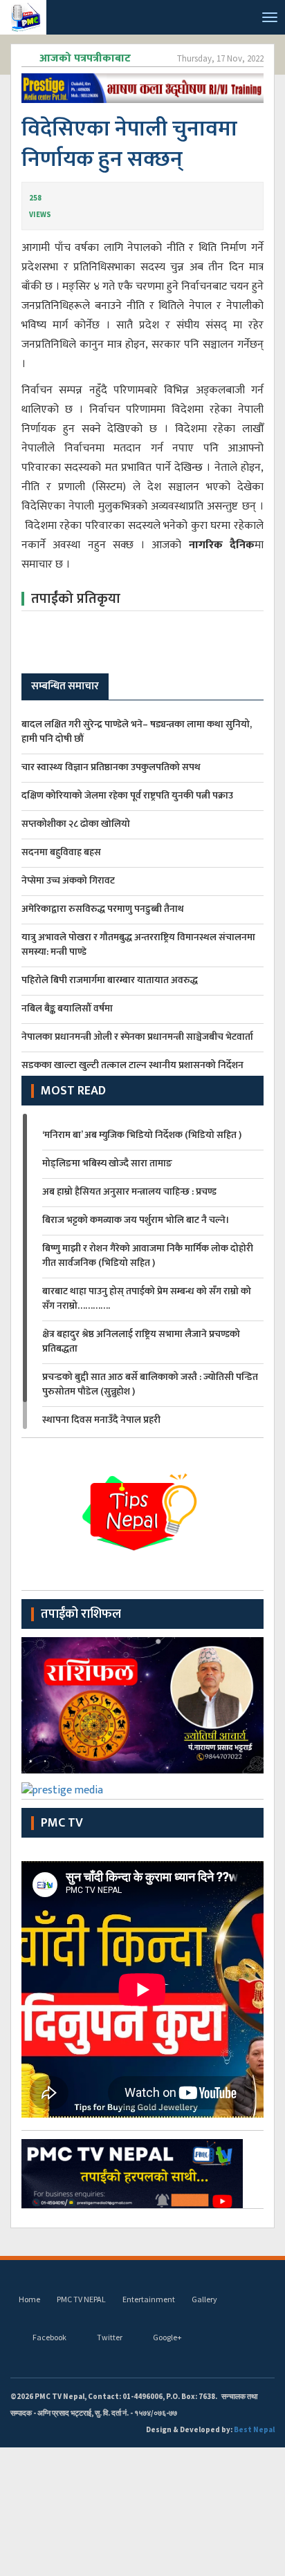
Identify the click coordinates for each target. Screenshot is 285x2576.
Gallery (204, 2299)
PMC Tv (62, 1823)
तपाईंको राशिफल (81, 1614)
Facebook (49, 2337)
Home (29, 2299)
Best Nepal (254, 2429)
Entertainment (149, 2299)
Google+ (167, 2337)
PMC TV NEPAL (81, 2299)
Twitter (110, 2337)
